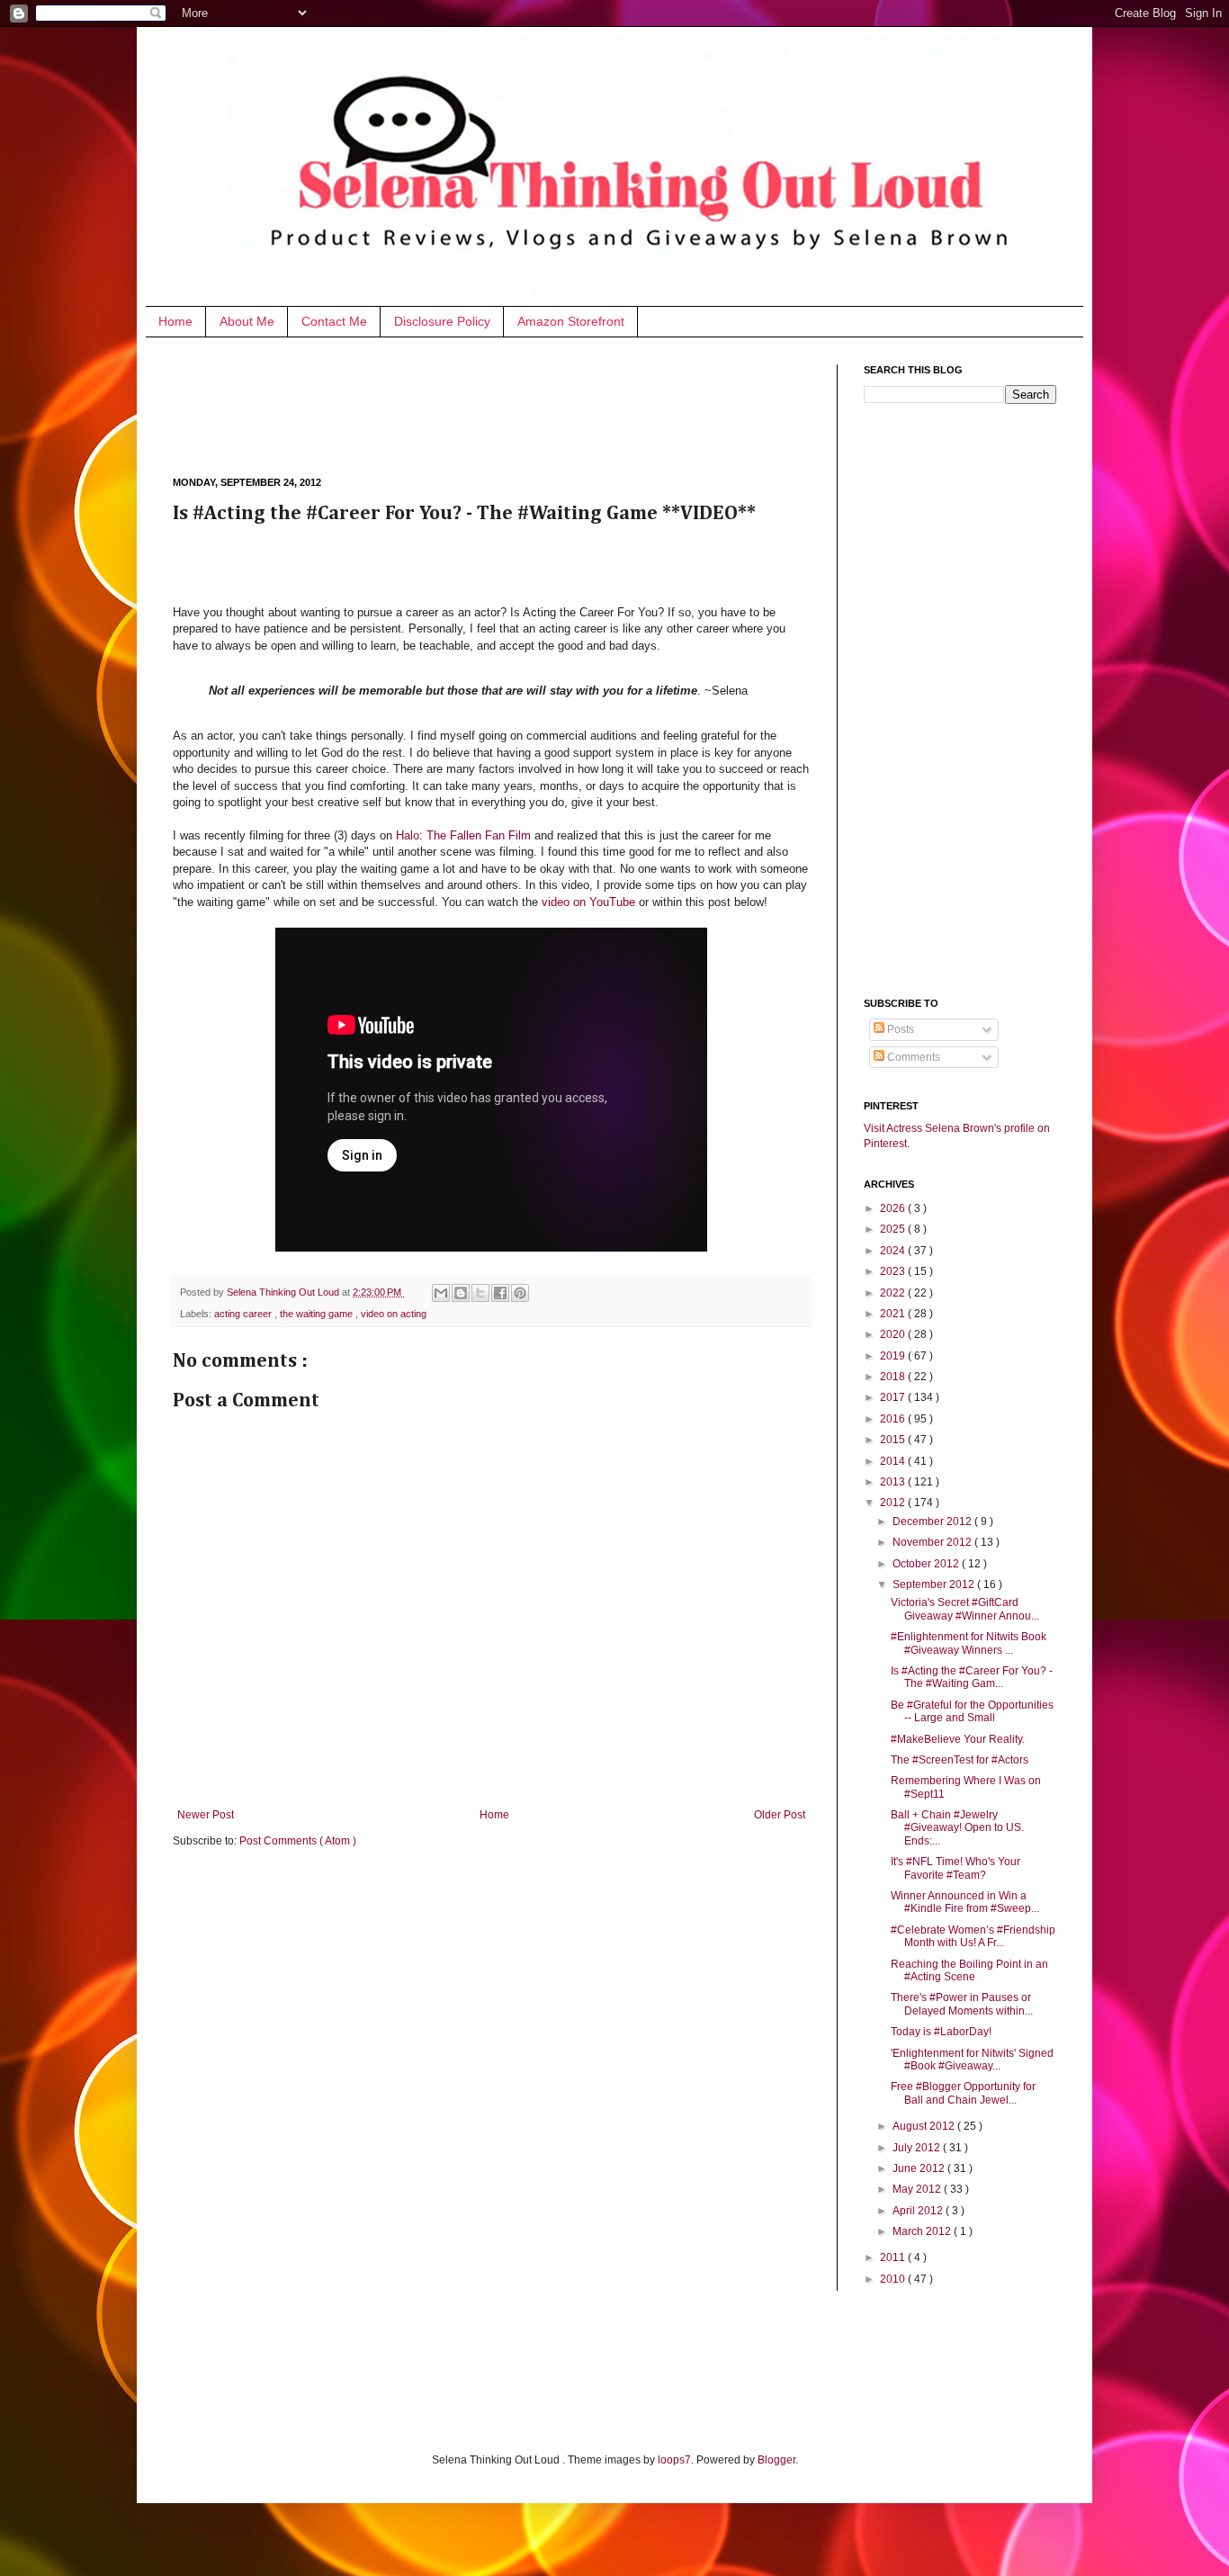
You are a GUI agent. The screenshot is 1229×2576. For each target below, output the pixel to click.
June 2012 (920, 2168)
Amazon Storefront (571, 321)
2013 (894, 1482)
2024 (894, 1251)
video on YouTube (588, 902)
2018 (894, 1377)
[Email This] (441, 1293)
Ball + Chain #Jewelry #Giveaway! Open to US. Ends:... (957, 1828)
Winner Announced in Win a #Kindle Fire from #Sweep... (965, 1902)
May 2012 (918, 2189)
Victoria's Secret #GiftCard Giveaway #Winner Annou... (965, 1609)
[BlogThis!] (461, 1293)
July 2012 (918, 2148)
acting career (244, 1314)
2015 (894, 1440)
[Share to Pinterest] (520, 1293)
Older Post (780, 1815)
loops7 (674, 2460)
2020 (894, 1334)
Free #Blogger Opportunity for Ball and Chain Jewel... (963, 2093)
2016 (894, 1419)
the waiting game (318, 1314)
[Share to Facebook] (500, 1293)
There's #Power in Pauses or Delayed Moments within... (962, 2004)
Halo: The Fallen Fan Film (463, 835)
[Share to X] (480, 1293)
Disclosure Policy (442, 321)
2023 (894, 1271)
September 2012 (935, 1584)
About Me (247, 321)
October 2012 (927, 1564)
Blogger (776, 2460)
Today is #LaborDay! (941, 2032)
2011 (894, 2257)
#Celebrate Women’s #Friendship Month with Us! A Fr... (973, 1936)
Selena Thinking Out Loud (284, 1292)
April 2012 (919, 2211)
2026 (894, 1208)
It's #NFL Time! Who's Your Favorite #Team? (955, 1868)
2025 (894, 1229)
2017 (894, 1397)
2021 (894, 1314)
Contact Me (334, 321)
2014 (894, 1461)
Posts (899, 1029)
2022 (894, 1293)
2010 (894, 2279)
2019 (894, 1356)
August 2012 (925, 2126)
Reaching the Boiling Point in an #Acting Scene (969, 1970)
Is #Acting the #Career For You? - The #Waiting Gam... (972, 1677)
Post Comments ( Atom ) (298, 1841)
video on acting (394, 1314)
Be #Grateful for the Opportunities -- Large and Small (972, 1711)
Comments (912, 1057)
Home (175, 321)
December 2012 (933, 1521)
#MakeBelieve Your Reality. (958, 1739)
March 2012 (923, 2231)
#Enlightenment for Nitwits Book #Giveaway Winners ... (969, 1643)
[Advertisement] (500, 405)
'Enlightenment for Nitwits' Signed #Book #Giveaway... (972, 2060)
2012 (894, 1503)
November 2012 (933, 1542)
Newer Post (206, 1815)
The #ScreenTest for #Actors (960, 1760)
